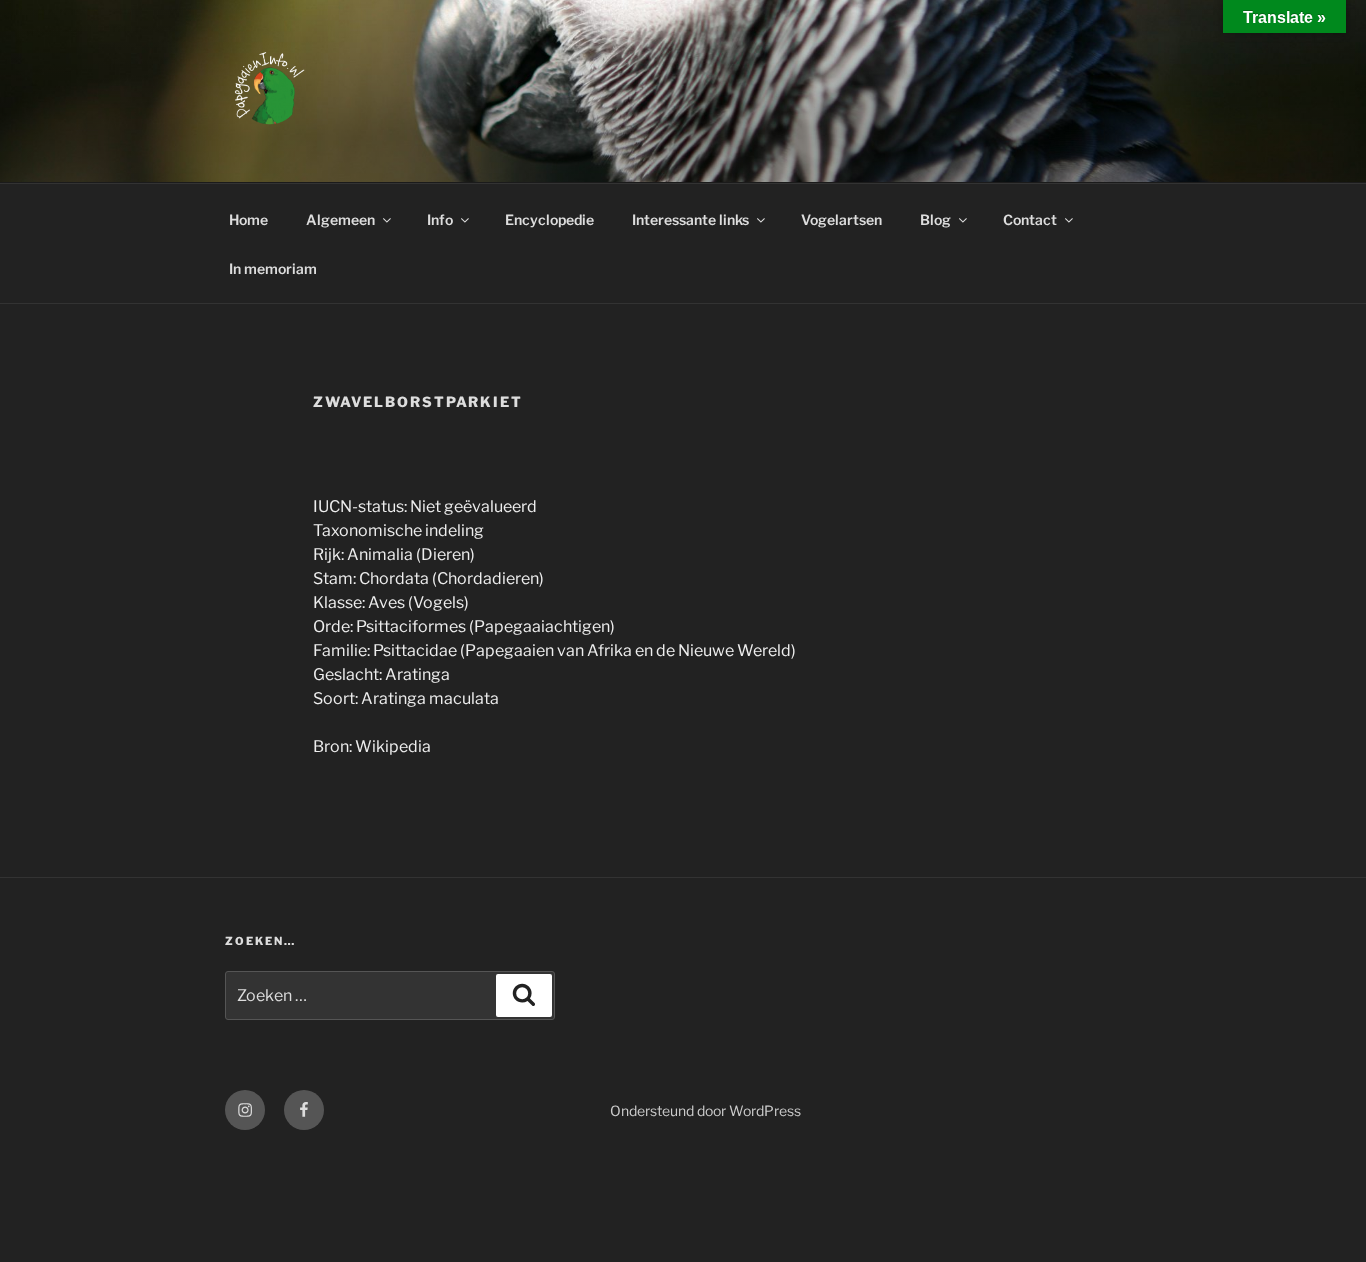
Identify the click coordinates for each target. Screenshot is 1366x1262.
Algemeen (340, 219)
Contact (1030, 219)
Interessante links (690, 219)
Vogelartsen (841, 219)
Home (248, 219)
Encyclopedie (549, 219)
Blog (935, 219)
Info (440, 219)
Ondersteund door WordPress (705, 1110)
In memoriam (273, 268)
